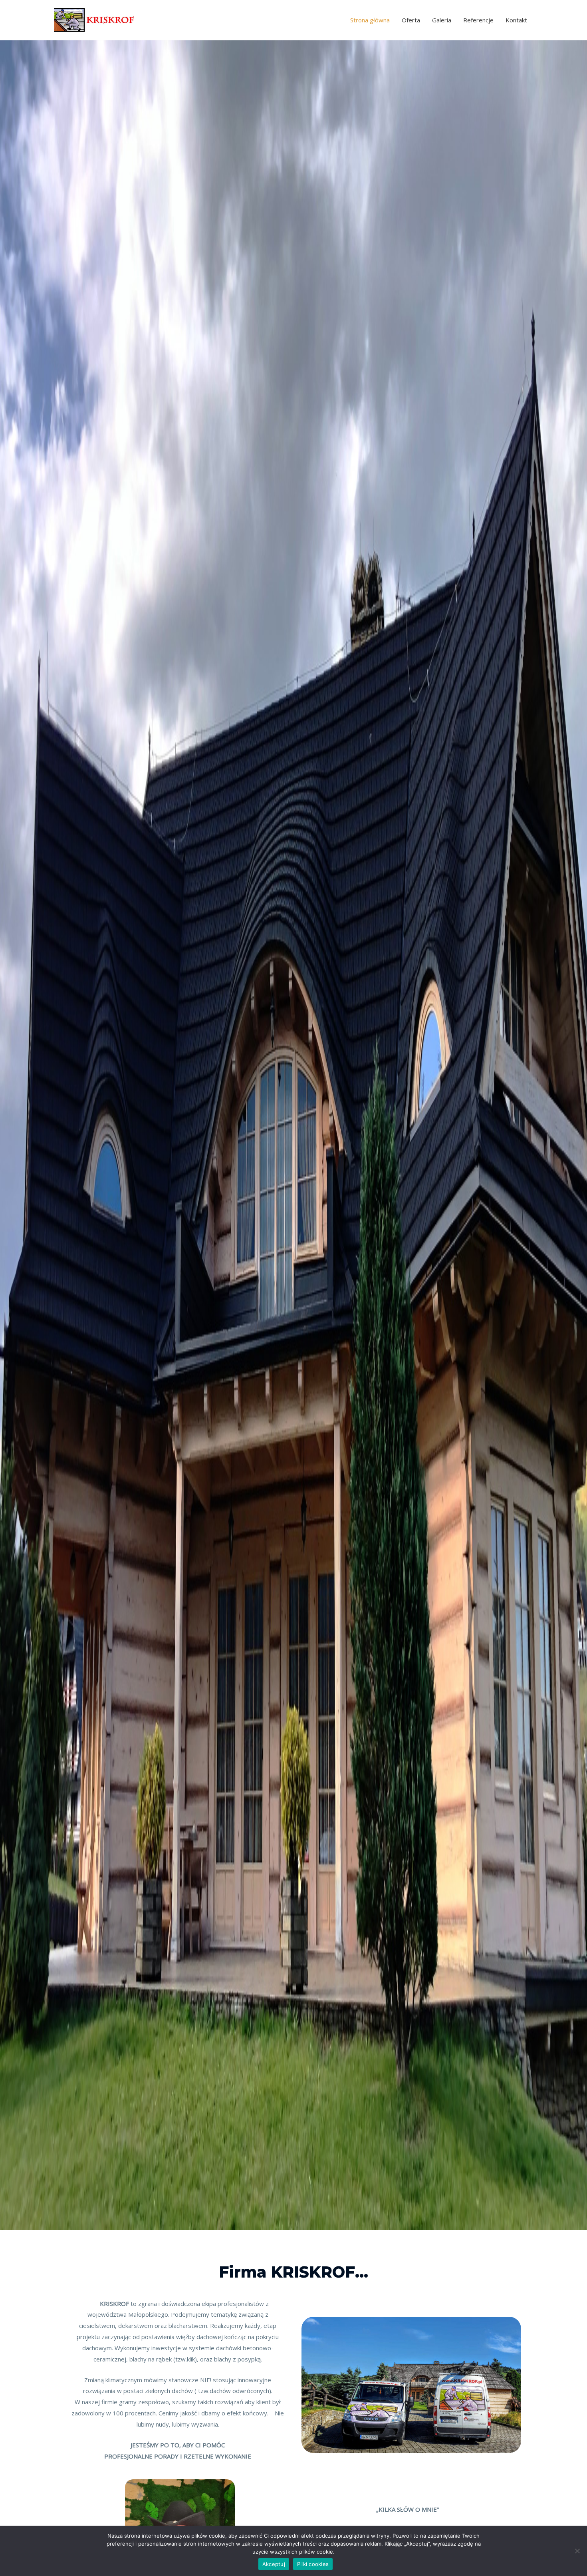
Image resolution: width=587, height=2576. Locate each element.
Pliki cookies (313, 2564)
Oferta (411, 20)
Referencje (478, 20)
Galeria (442, 20)
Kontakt (516, 20)
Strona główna (370, 20)
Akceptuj (274, 2564)
